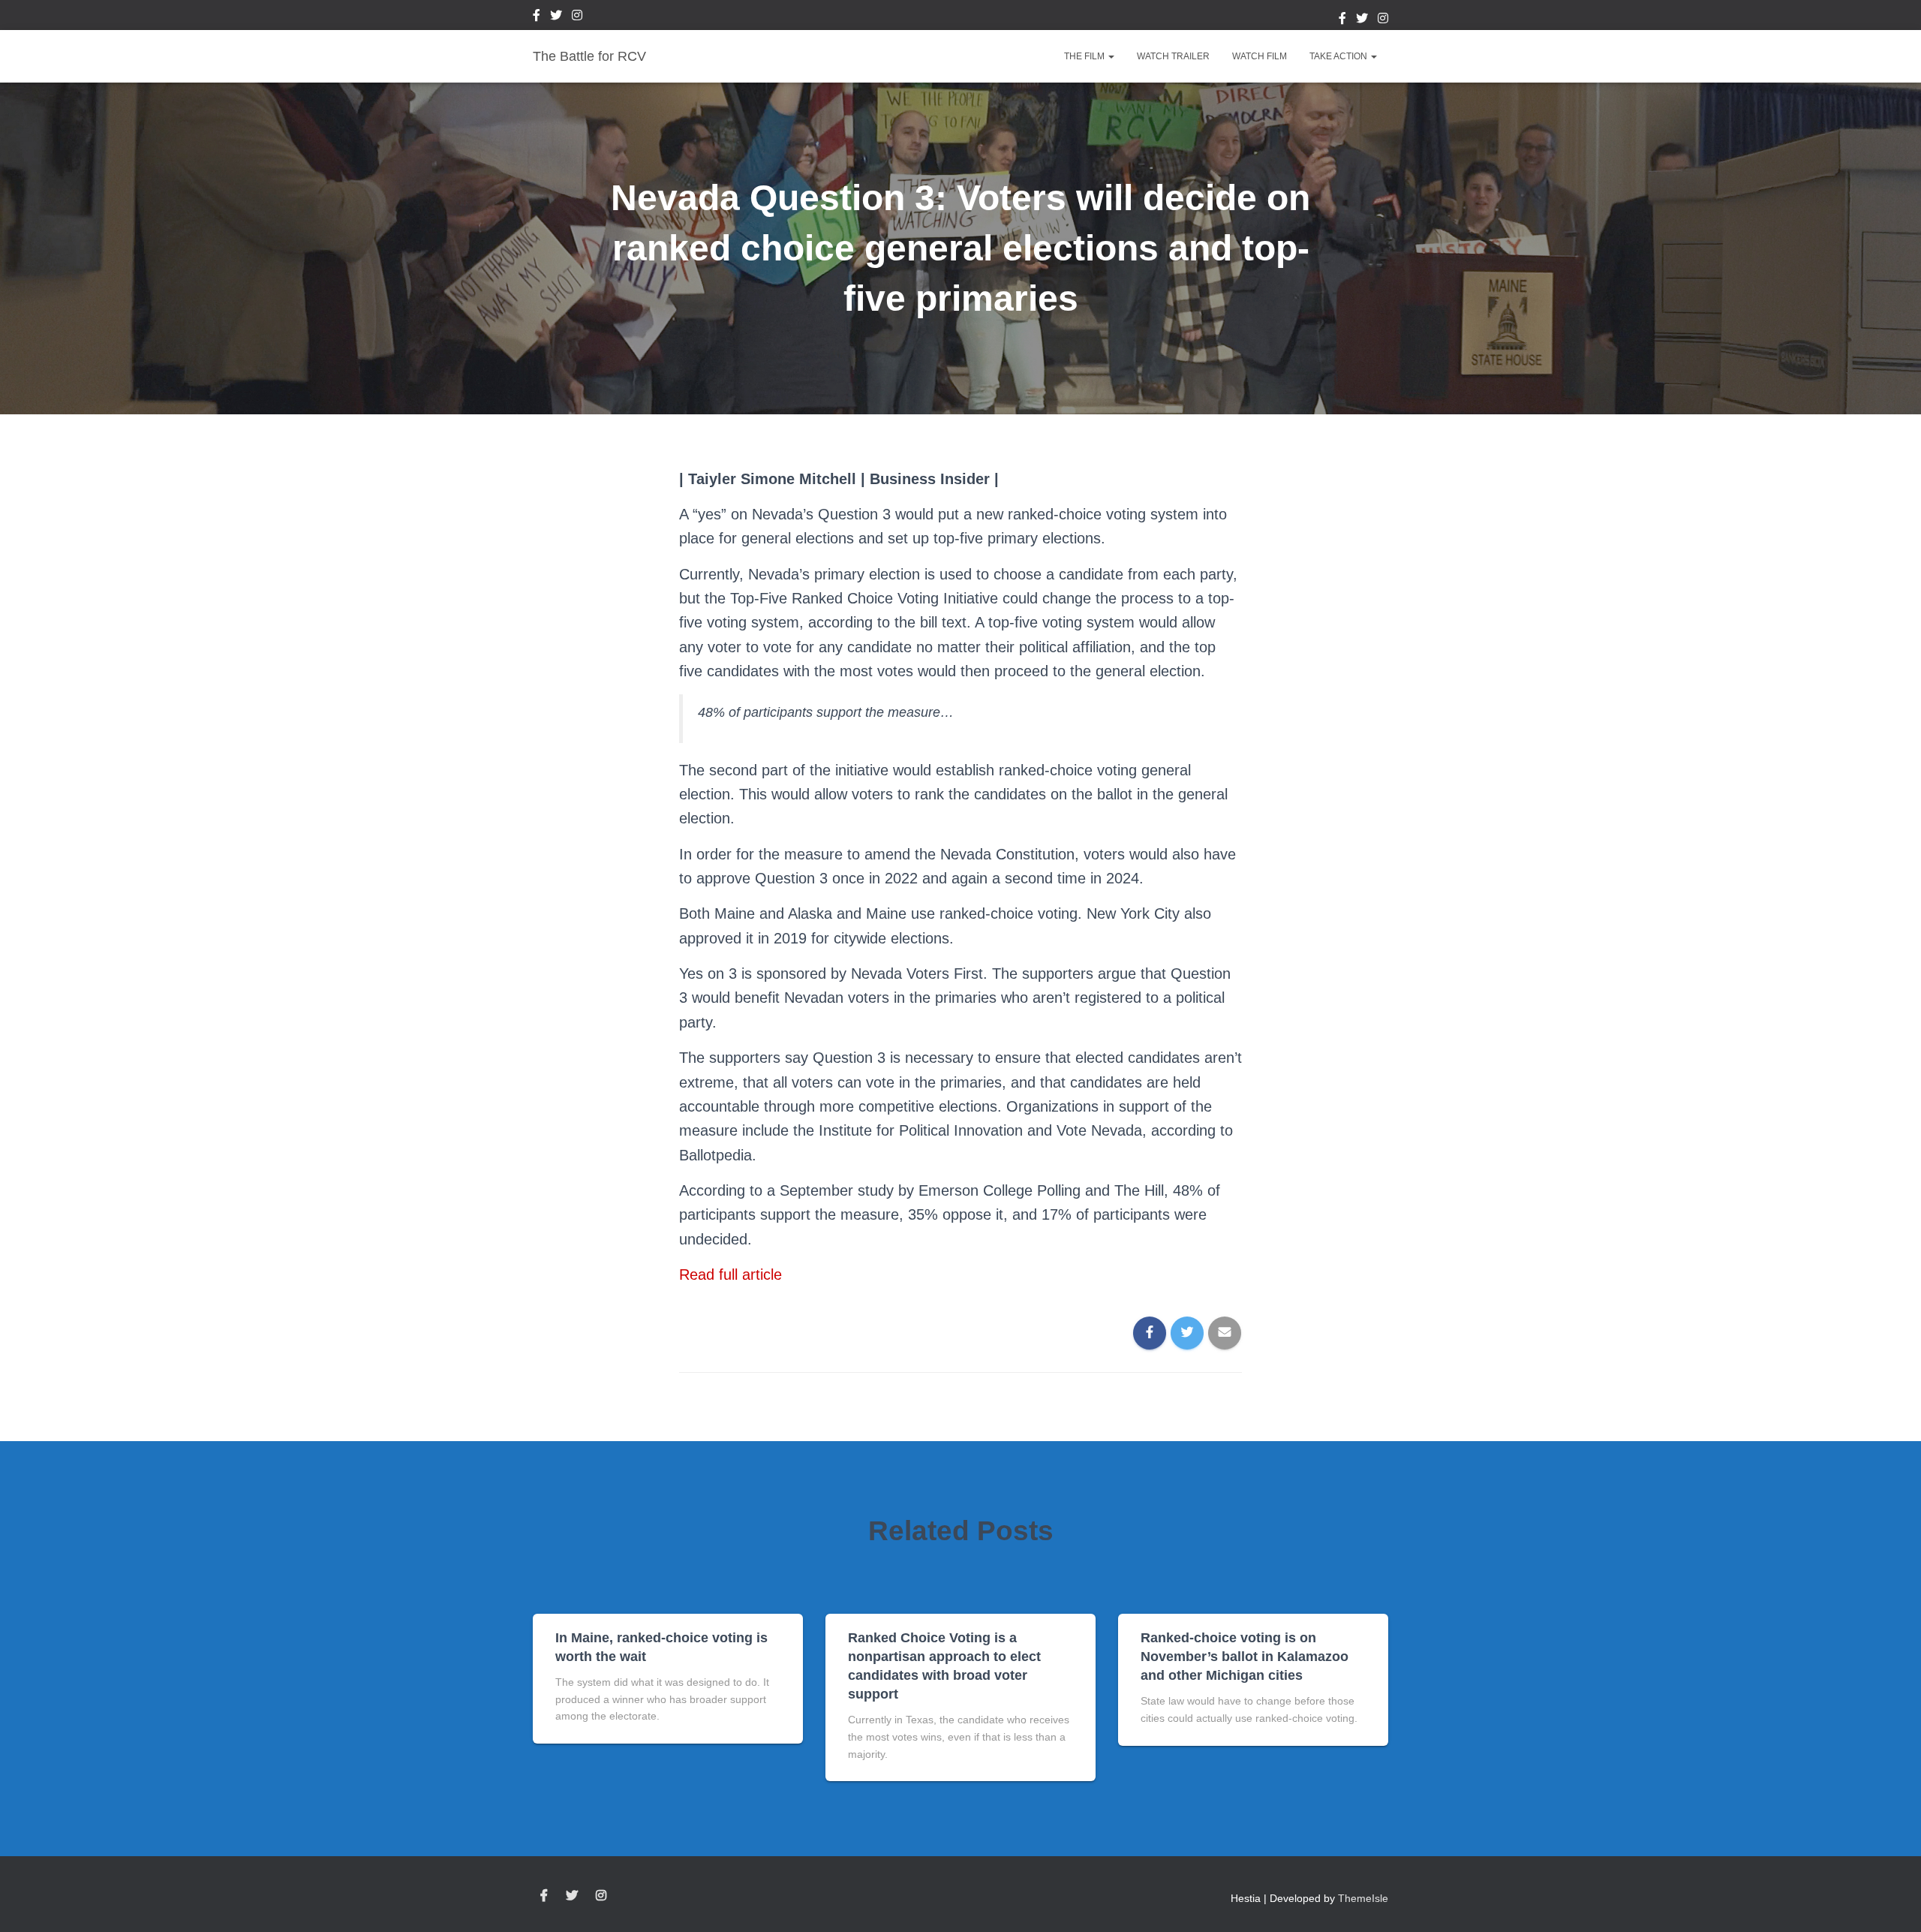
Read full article (731, 1274)
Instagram (577, 17)
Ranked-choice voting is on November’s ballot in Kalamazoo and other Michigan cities (1245, 1657)
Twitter (556, 17)
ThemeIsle (1363, 1898)
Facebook (537, 17)
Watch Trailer (1173, 56)
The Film (1085, 56)
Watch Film (1260, 56)
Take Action (1339, 56)
